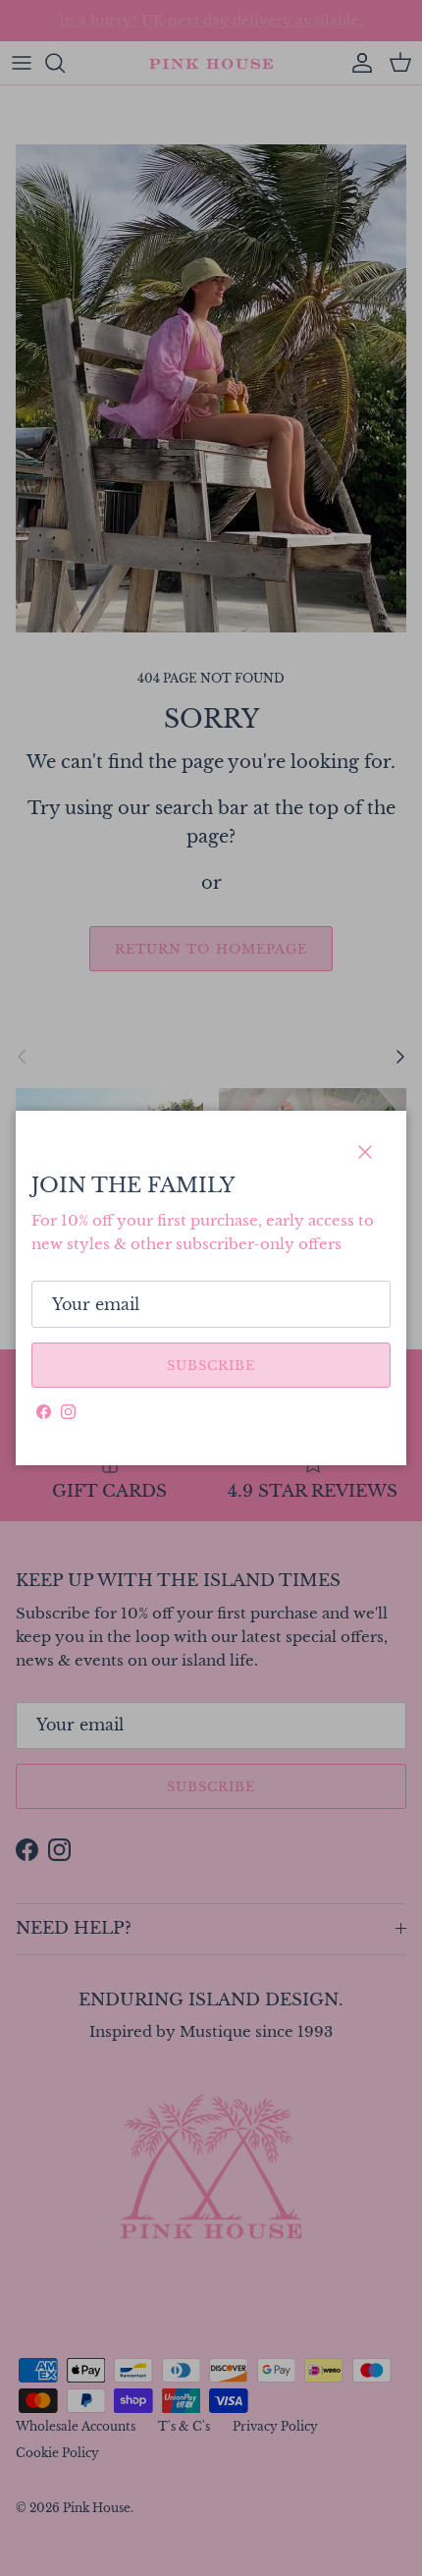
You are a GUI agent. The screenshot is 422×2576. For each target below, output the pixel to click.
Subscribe (211, 1366)
